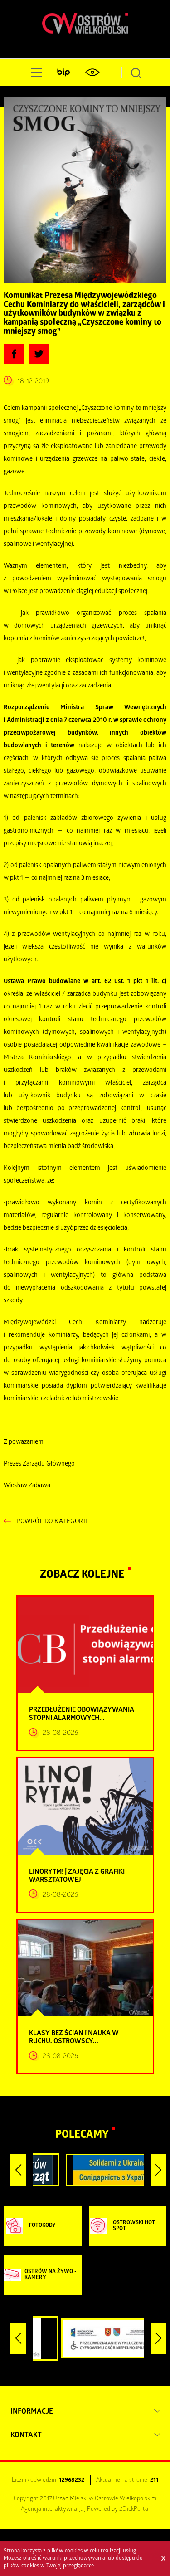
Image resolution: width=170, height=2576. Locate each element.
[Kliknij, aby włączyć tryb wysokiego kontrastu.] (92, 73)
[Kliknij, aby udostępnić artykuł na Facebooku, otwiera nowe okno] (14, 354)
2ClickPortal (134, 2510)
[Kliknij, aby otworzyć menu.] (34, 73)
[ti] (82, 2510)
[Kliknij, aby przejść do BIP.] (63, 73)
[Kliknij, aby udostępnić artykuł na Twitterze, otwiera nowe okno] (39, 354)
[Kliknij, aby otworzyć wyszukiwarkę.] (136, 73)
